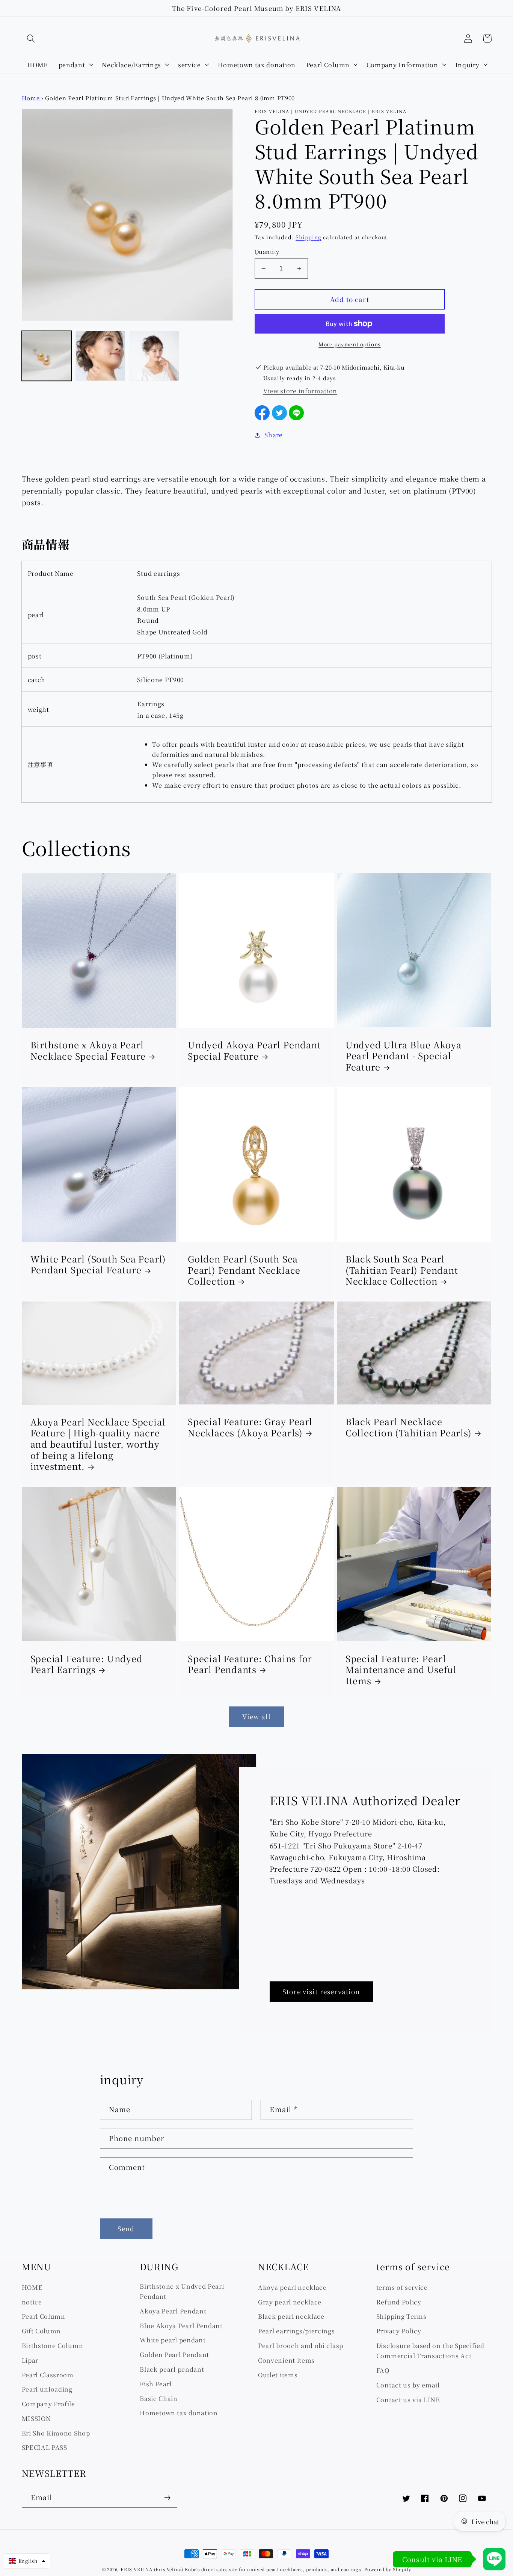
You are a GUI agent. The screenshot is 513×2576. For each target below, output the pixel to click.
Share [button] (273, 435)
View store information (300, 391)
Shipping (308, 237)
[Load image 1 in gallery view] (47, 356)
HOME (32, 2287)
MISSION (36, 2418)
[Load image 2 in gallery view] (100, 356)
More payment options (350, 344)
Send (126, 2228)
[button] (31, 39)
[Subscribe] (167, 2498)
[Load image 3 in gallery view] (154, 356)
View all (256, 1716)
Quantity (267, 251)
